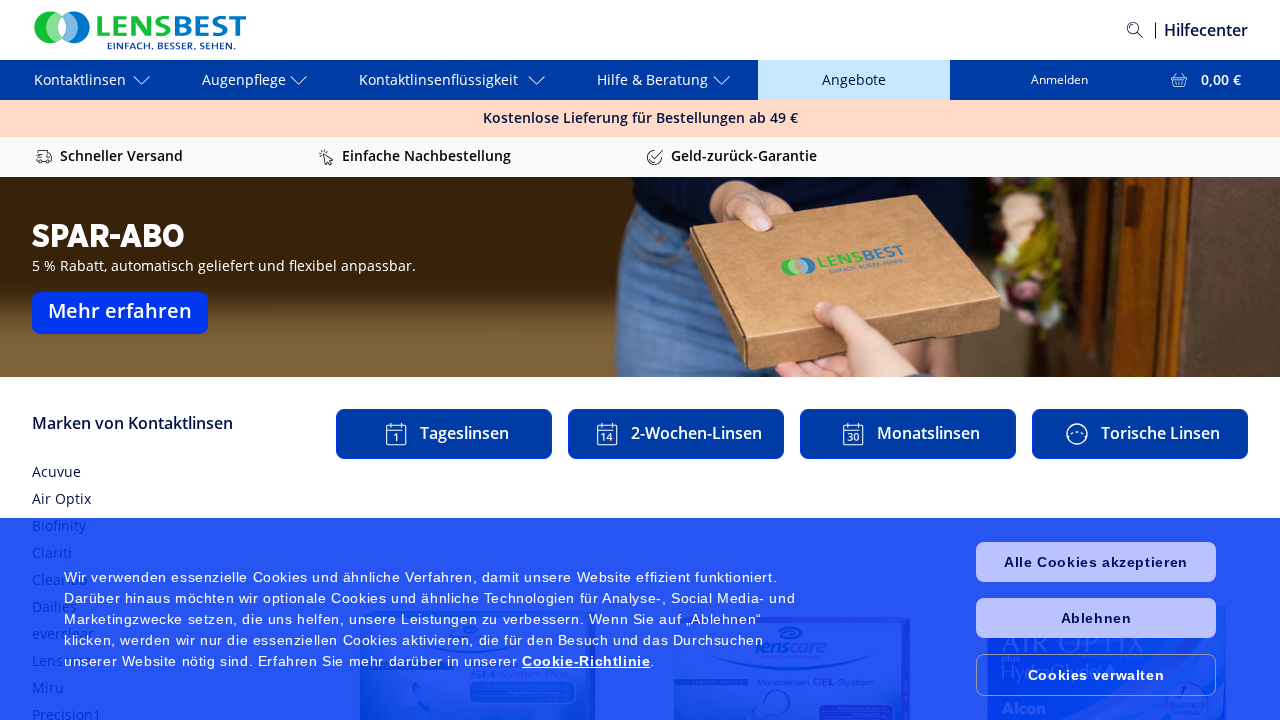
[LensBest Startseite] (139, 30)
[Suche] (1135, 30)
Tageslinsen (464, 433)
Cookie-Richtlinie (586, 661)
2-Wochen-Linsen (696, 433)
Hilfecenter (1206, 30)
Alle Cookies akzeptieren (1095, 562)
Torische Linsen (1160, 433)
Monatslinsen (928, 433)
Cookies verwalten (1096, 675)
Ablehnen (1096, 618)
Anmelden (1059, 79)
